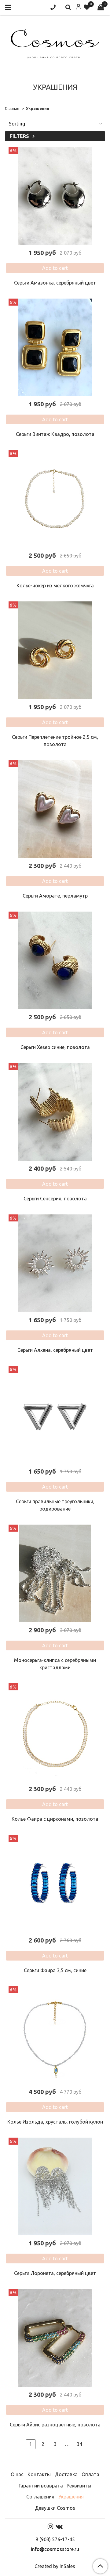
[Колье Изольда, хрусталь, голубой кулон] (55, 2035)
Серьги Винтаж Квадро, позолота (55, 434)
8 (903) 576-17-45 (55, 2539)
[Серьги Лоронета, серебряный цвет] (55, 2186)
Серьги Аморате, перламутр (55, 896)
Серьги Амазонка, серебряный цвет (55, 283)
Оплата (90, 2474)
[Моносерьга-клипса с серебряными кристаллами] (55, 1573)
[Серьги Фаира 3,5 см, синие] (55, 1884)
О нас (17, 2474)
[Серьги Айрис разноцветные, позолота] (55, 2338)
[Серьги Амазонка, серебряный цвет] (55, 196)
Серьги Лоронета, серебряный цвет (55, 2273)
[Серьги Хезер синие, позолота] (55, 960)
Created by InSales (55, 2566)
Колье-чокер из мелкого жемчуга (55, 586)
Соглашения (40, 2497)
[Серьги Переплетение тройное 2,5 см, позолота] (55, 650)
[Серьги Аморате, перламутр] (55, 809)
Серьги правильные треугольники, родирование (55, 1505)
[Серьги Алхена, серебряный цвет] (55, 1263)
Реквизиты (79, 2486)
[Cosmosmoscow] (55, 43)
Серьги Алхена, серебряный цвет (55, 1350)
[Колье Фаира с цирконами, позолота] (55, 1732)
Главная (12, 108)
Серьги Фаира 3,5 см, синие (55, 1970)
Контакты (39, 2474)
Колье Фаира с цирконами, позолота (55, 1819)
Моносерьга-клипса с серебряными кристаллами (55, 1664)
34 (79, 2444)
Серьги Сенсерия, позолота (55, 1199)
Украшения (71, 2497)
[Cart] (101, 7)
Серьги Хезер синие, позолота (55, 1047)
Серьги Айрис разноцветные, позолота (55, 2425)
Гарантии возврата (41, 2486)
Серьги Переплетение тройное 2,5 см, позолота (55, 741)
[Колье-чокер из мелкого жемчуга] (55, 499)
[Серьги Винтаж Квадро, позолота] (55, 347)
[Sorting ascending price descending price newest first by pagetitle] (55, 124)
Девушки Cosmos (55, 2508)
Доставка (66, 2474)
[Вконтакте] (59, 2526)
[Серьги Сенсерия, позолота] (55, 1112)
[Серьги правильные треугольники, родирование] (55, 1415)
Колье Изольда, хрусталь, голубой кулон (55, 2122)
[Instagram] (50, 2526)
